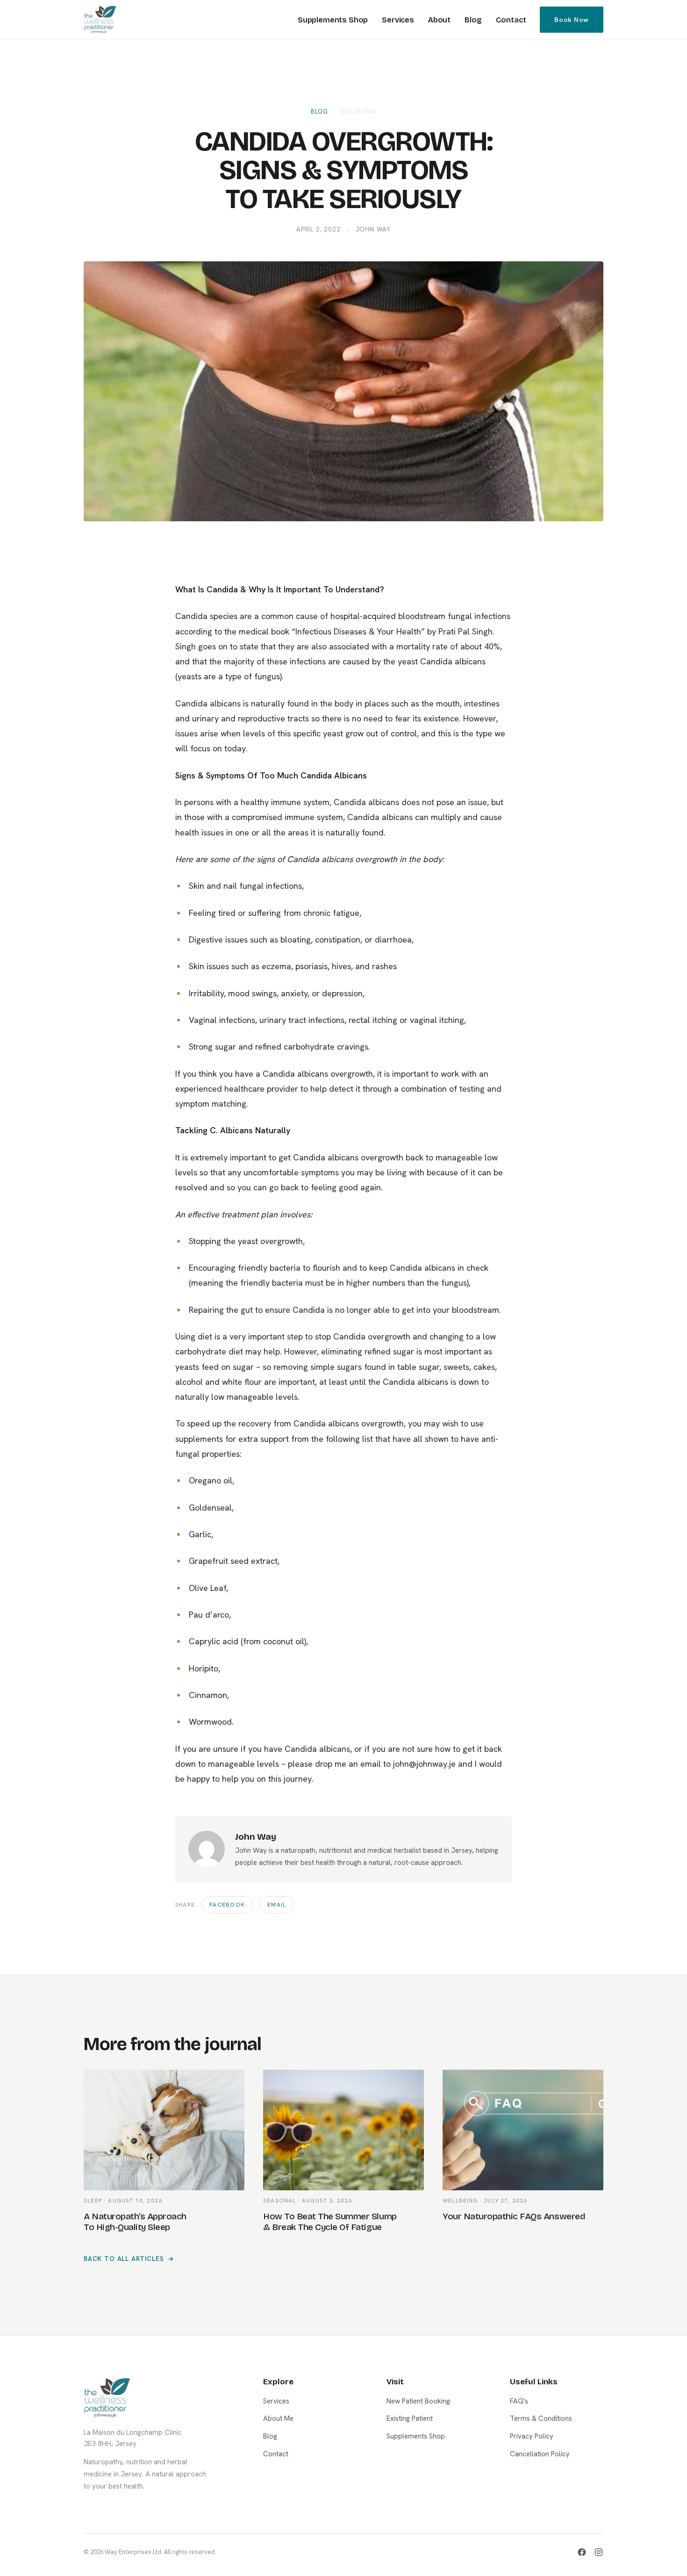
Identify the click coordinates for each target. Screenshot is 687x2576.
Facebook (227, 1905)
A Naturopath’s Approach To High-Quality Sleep (135, 2222)
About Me (278, 2418)
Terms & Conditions (541, 2418)
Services (398, 20)
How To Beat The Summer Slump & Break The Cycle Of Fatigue (330, 2222)
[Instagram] (599, 2552)
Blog (473, 20)
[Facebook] (582, 2552)
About (439, 20)
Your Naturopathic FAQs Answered (514, 2216)
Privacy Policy (532, 2436)
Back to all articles (124, 2259)
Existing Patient (410, 2418)
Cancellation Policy (540, 2454)
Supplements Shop (333, 20)
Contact (511, 20)
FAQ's (519, 2401)
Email (277, 1905)
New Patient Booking (418, 2401)
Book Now (572, 20)
